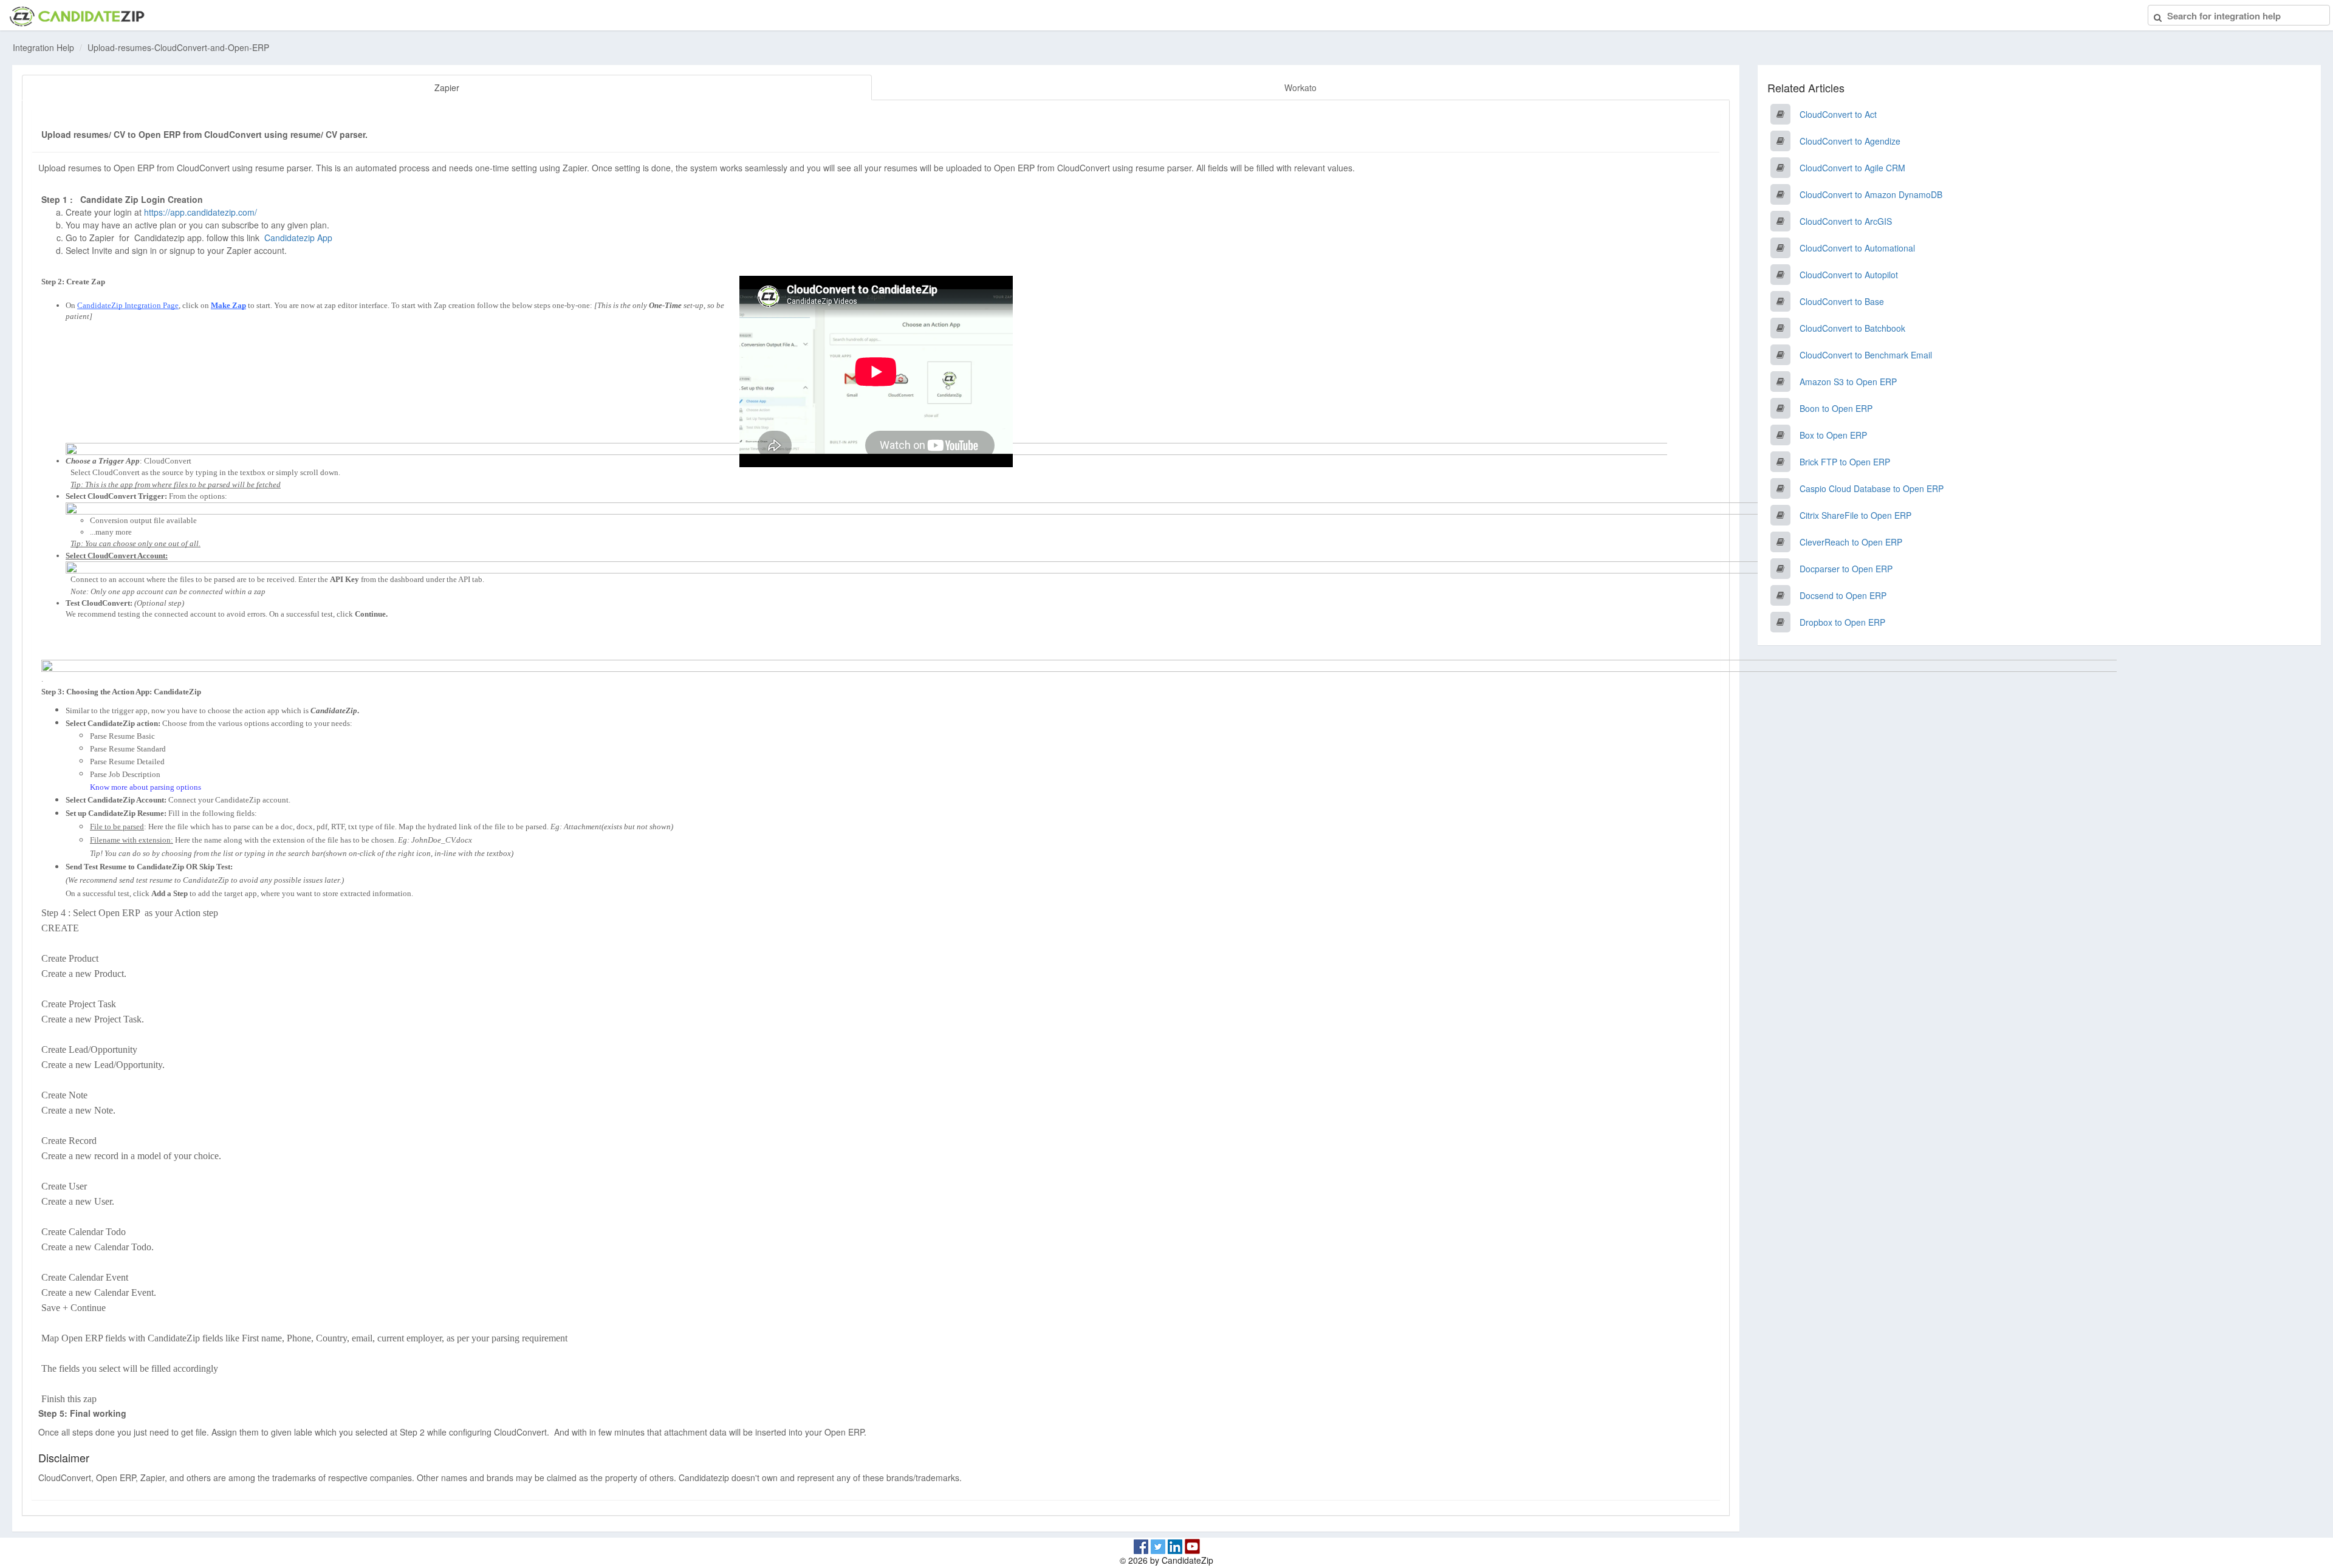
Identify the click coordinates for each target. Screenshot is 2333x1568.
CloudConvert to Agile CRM (1852, 168)
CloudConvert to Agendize (1850, 141)
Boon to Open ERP (1836, 408)
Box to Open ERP (1833, 435)
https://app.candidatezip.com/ (200, 212)
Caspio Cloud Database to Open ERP (1872, 488)
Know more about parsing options (146, 787)
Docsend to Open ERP (1843, 595)
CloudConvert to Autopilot (1849, 275)
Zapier (447, 87)
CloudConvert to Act (1838, 114)
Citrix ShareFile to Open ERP (1855, 515)
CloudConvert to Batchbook (1852, 328)
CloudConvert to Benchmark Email (1866, 355)
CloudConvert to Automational (1857, 248)
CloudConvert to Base (1842, 301)
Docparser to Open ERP (1846, 569)
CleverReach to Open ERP (1851, 542)
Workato (1300, 87)
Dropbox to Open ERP (1842, 622)
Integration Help (43, 47)
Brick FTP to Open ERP (1845, 462)
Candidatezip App (300, 238)
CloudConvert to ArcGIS (1846, 221)
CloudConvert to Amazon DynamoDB (1871, 194)
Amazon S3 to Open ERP (1848, 382)
